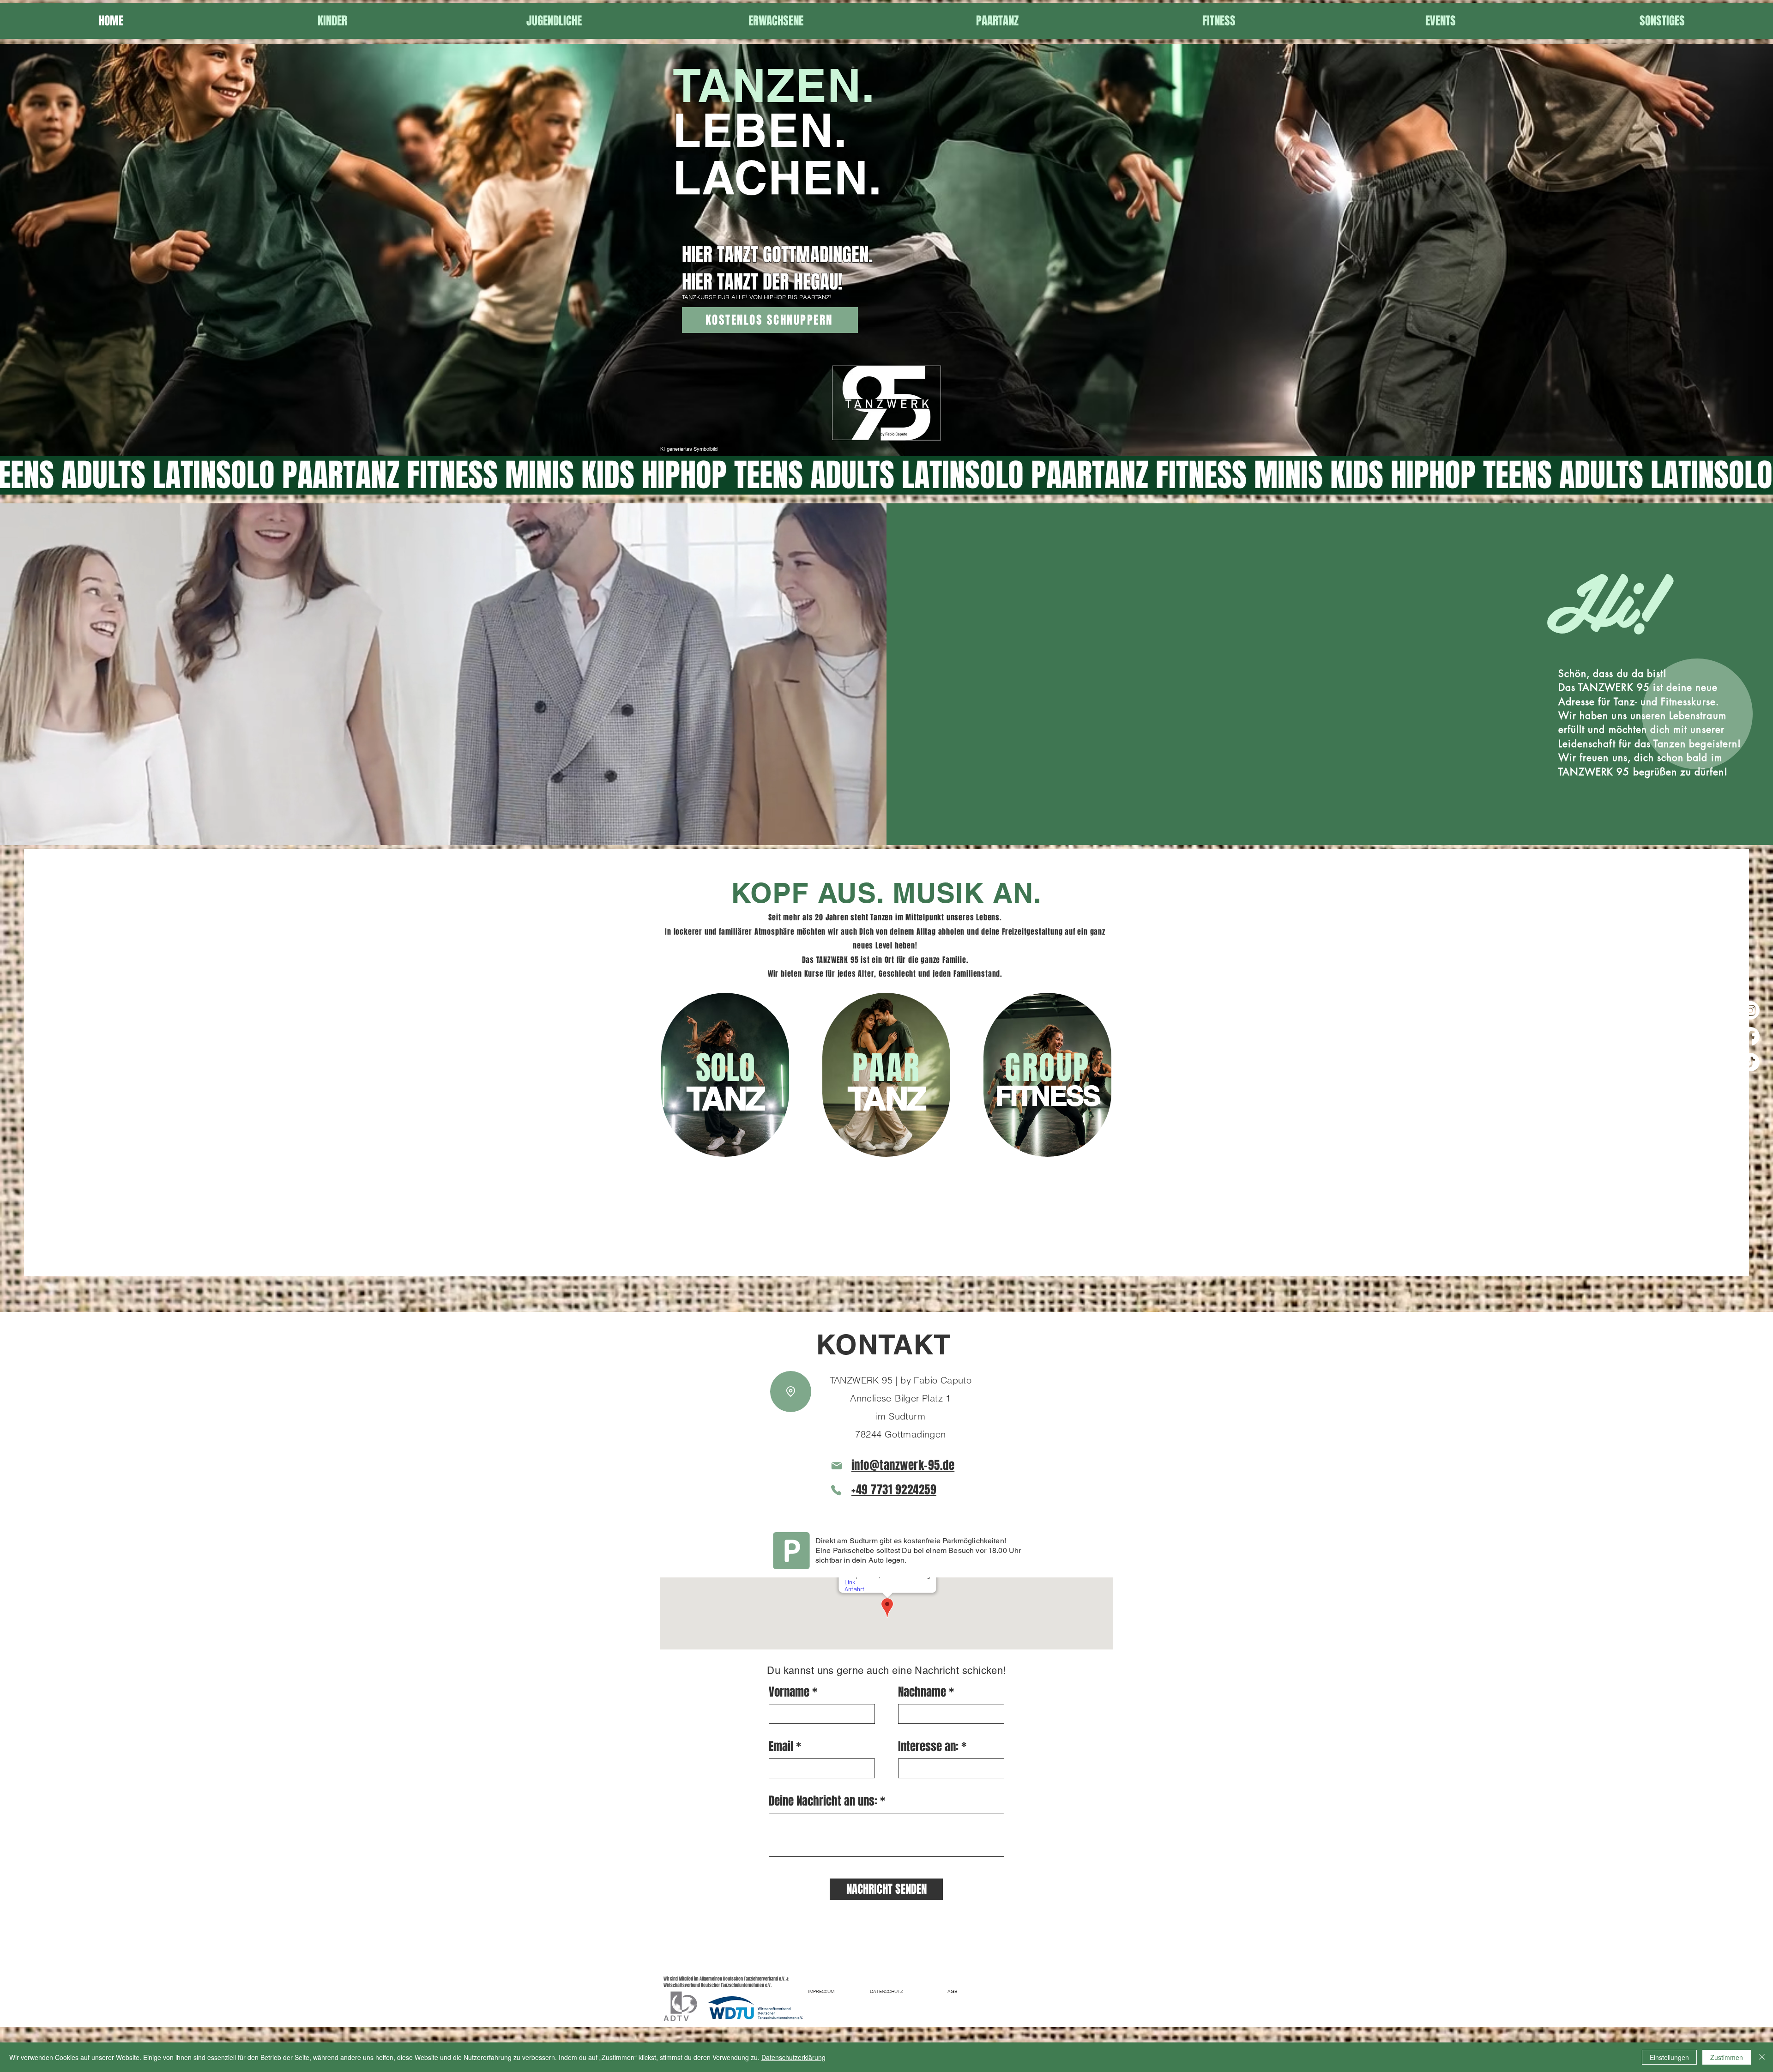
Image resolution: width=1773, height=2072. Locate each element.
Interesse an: (928, 1747)
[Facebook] (1750, 1036)
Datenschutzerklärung (793, 2057)
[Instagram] (1750, 1010)
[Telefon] (836, 1490)
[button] (332, 21)
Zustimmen (1727, 2057)
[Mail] (837, 1466)
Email (781, 1747)
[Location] (791, 1392)
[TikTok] (1750, 1062)
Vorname (789, 1692)
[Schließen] (1762, 2057)
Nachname (922, 1692)
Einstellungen (1669, 2057)
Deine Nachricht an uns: (823, 1801)
